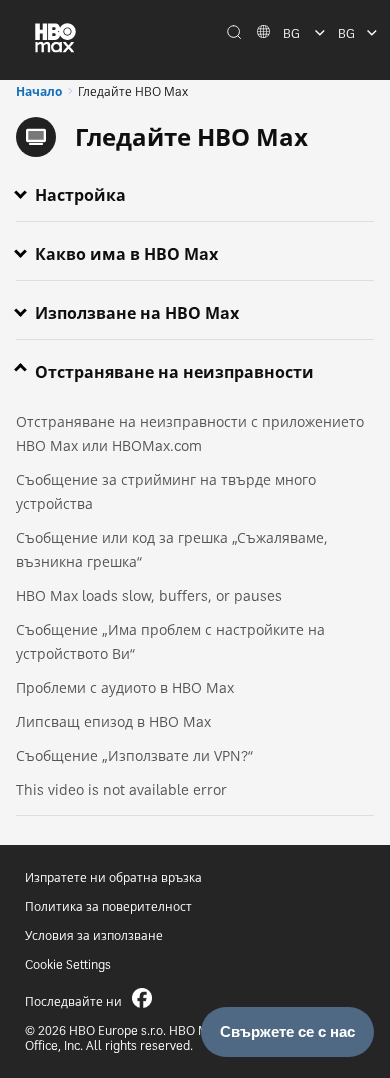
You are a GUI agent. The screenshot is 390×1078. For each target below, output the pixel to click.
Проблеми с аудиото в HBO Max (125, 687)
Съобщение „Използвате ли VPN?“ (134, 755)
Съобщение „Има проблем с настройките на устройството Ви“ (170, 641)
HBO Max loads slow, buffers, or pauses (149, 595)
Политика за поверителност (108, 906)
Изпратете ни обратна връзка (113, 877)
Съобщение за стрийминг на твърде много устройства (166, 491)
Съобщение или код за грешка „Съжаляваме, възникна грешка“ (172, 549)
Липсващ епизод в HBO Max (113, 721)
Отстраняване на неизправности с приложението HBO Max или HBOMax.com (190, 433)
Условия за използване (94, 935)
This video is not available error (121, 789)
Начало (39, 91)
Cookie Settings (68, 964)
